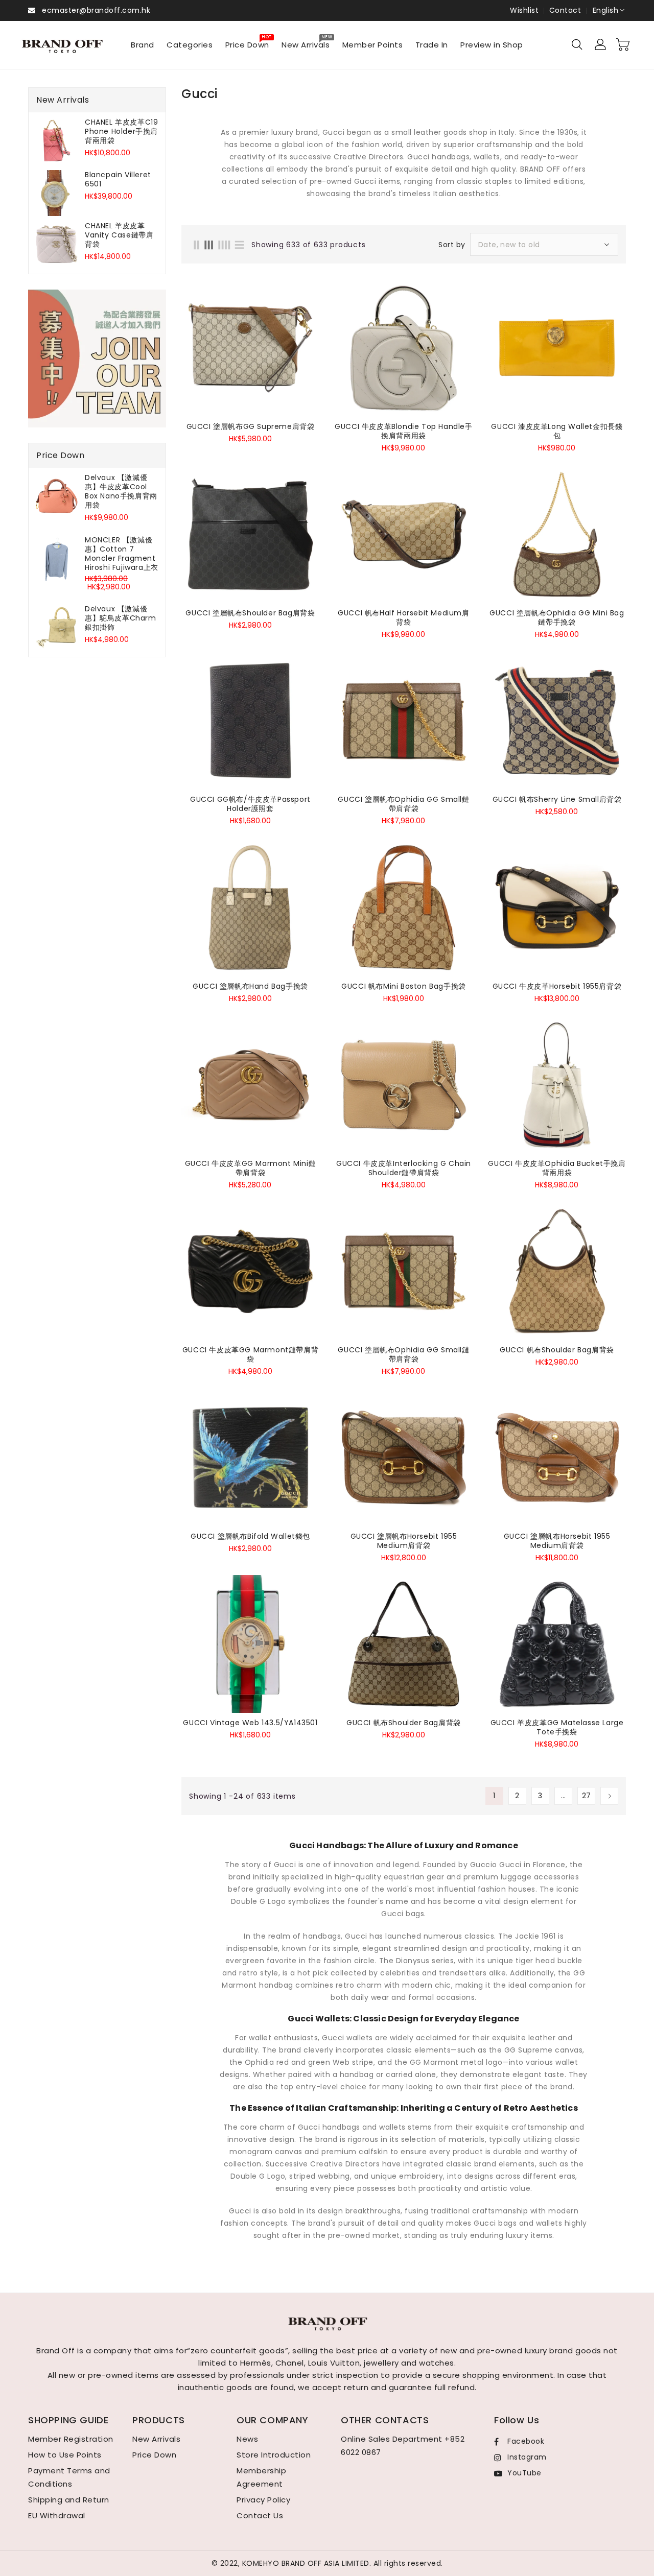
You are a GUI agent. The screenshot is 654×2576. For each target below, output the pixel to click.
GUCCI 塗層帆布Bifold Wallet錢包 (250, 1536)
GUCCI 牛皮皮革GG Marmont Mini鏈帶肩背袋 (251, 1168)
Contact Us (260, 2515)
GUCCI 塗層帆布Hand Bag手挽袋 (250, 986)
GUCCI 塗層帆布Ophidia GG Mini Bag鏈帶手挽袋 (557, 617)
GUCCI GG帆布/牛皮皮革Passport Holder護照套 (250, 804)
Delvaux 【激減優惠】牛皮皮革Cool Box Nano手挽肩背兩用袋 (121, 491)
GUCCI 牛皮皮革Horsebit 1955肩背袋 (557, 986)
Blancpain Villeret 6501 (118, 179)
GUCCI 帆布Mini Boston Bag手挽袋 (404, 986)
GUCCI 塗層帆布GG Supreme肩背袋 (251, 426)
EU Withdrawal (57, 2515)
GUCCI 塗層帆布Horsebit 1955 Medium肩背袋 (404, 1541)
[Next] (609, 1796)
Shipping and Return (69, 2500)
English (606, 10)
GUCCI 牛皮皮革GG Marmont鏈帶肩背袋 (250, 1354)
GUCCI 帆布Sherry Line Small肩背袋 (557, 799)
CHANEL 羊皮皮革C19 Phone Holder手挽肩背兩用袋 (121, 131)
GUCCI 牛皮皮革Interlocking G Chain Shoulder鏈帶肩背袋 (404, 1168)
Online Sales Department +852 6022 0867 (403, 2446)
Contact (565, 10)
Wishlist (524, 10)
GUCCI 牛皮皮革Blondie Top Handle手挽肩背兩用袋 (403, 431)
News (247, 2439)
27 (587, 1796)
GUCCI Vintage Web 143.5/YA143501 (250, 1723)
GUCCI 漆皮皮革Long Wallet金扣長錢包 (557, 431)
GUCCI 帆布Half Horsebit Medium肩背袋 (403, 617)
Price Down (154, 2455)
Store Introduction (274, 2455)
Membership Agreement (261, 2477)
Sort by (452, 245)
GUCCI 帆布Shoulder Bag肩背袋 (557, 1350)
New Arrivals (156, 2439)
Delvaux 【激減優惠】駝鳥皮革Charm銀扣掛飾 (121, 618)
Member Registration (71, 2439)
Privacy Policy (263, 2500)
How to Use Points (65, 2455)
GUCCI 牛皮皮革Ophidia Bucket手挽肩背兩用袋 (557, 1168)
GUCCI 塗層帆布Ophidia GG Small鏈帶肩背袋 (403, 804)
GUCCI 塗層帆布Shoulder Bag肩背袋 (250, 613)
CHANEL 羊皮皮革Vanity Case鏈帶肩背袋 (119, 235)
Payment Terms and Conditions (69, 2477)
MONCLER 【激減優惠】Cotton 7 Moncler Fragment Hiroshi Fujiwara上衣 (122, 554)
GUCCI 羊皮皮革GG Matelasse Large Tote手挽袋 (557, 1727)
